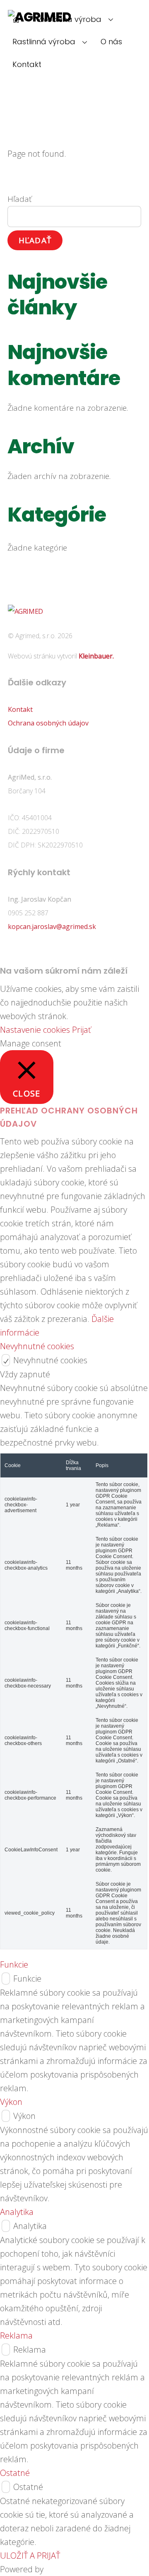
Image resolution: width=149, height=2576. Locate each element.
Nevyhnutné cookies (50, 1360)
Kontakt (27, 64)
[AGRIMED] (25, 611)
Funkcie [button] (14, 1964)
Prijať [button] (82, 1030)
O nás (111, 42)
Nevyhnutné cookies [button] (37, 1346)
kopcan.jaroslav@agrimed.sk (52, 926)
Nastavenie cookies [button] (35, 1030)
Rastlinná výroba (44, 42)
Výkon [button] (11, 2102)
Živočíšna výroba (70, 19)
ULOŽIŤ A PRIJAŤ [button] (30, 2556)
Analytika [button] (17, 2212)
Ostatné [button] (15, 2473)
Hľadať (19, 199)
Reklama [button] (16, 2335)
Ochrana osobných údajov (48, 723)
